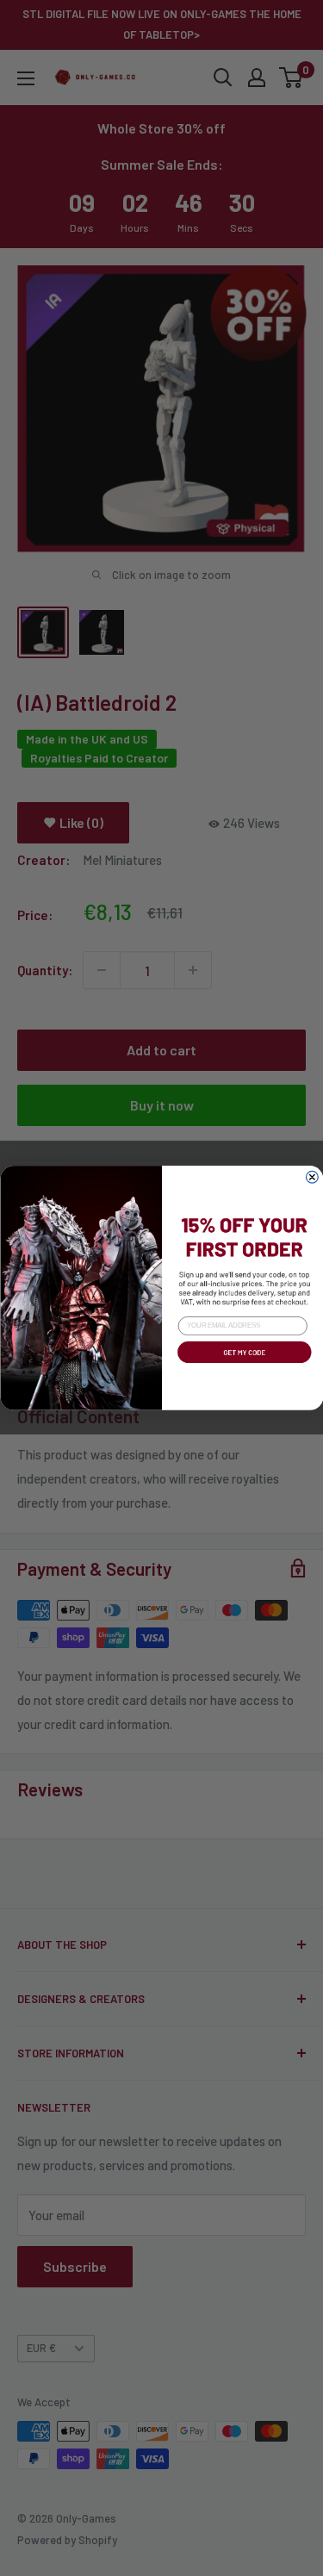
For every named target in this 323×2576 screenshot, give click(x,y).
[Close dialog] (312, 1177)
